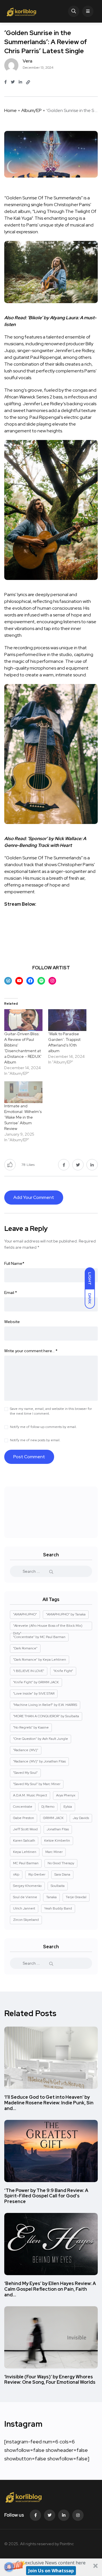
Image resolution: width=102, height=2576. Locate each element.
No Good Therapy (61, 1863)
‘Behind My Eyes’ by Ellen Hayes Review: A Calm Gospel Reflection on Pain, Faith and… (50, 2289)
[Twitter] (50, 2515)
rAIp (16, 1874)
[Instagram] (78, 2515)
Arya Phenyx (66, 1795)
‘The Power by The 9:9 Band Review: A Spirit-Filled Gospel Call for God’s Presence (46, 2196)
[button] (51, 2567)
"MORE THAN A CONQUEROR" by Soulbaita (46, 1716)
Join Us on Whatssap (51, 2571)
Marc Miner (54, 1852)
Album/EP (31, 110)
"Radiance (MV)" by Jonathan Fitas (39, 1761)
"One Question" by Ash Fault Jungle (41, 1739)
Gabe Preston (24, 1818)
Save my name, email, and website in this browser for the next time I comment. (51, 1411)
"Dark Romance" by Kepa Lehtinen (40, 1660)
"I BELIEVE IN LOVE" (29, 1671)
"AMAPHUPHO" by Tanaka (66, 1614)
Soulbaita (58, 1886)
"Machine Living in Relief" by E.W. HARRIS (45, 1705)
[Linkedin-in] (64, 2515)
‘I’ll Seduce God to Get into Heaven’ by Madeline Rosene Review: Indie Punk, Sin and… (49, 2103)
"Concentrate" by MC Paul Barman (39, 1637)
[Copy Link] (28, 82)
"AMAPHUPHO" (25, 1614)
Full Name (14, 1263)
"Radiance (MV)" (26, 1750)
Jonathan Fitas (58, 1829)
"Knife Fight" (63, 1671)
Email (11, 1293)
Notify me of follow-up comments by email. (43, 1427)
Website (12, 1322)
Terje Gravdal (76, 1897)
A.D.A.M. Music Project (30, 1795)
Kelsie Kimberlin (57, 1841)
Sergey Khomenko (27, 1886)
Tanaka (51, 1897)
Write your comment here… (31, 1351)
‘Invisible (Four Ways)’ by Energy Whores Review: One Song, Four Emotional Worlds (50, 2380)
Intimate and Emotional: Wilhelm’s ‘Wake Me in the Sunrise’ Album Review (23, 1117)
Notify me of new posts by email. (35, 1440)
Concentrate (23, 1807)
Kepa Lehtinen (25, 1852)
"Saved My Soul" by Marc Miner (37, 1784)
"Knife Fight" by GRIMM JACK (36, 1682)
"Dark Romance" (25, 1648)
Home (10, 110)
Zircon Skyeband (26, 1920)
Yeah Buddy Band (58, 1908)
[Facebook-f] (35, 2515)
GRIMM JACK (53, 1818)
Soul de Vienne (25, 1897)
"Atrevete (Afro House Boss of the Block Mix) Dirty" (48, 1627)
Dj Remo (48, 1807)
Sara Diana (62, 1874)
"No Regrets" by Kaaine (31, 1727)
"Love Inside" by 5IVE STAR (34, 1693)
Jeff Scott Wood (25, 1829)
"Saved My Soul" (25, 1773)
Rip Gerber (37, 1874)
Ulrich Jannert (24, 1908)
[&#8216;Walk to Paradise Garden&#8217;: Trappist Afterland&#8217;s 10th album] (67, 1020)
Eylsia (68, 1807)
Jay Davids (81, 1818)
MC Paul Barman (26, 1863)
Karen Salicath (24, 1841)
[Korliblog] (22, 11)
